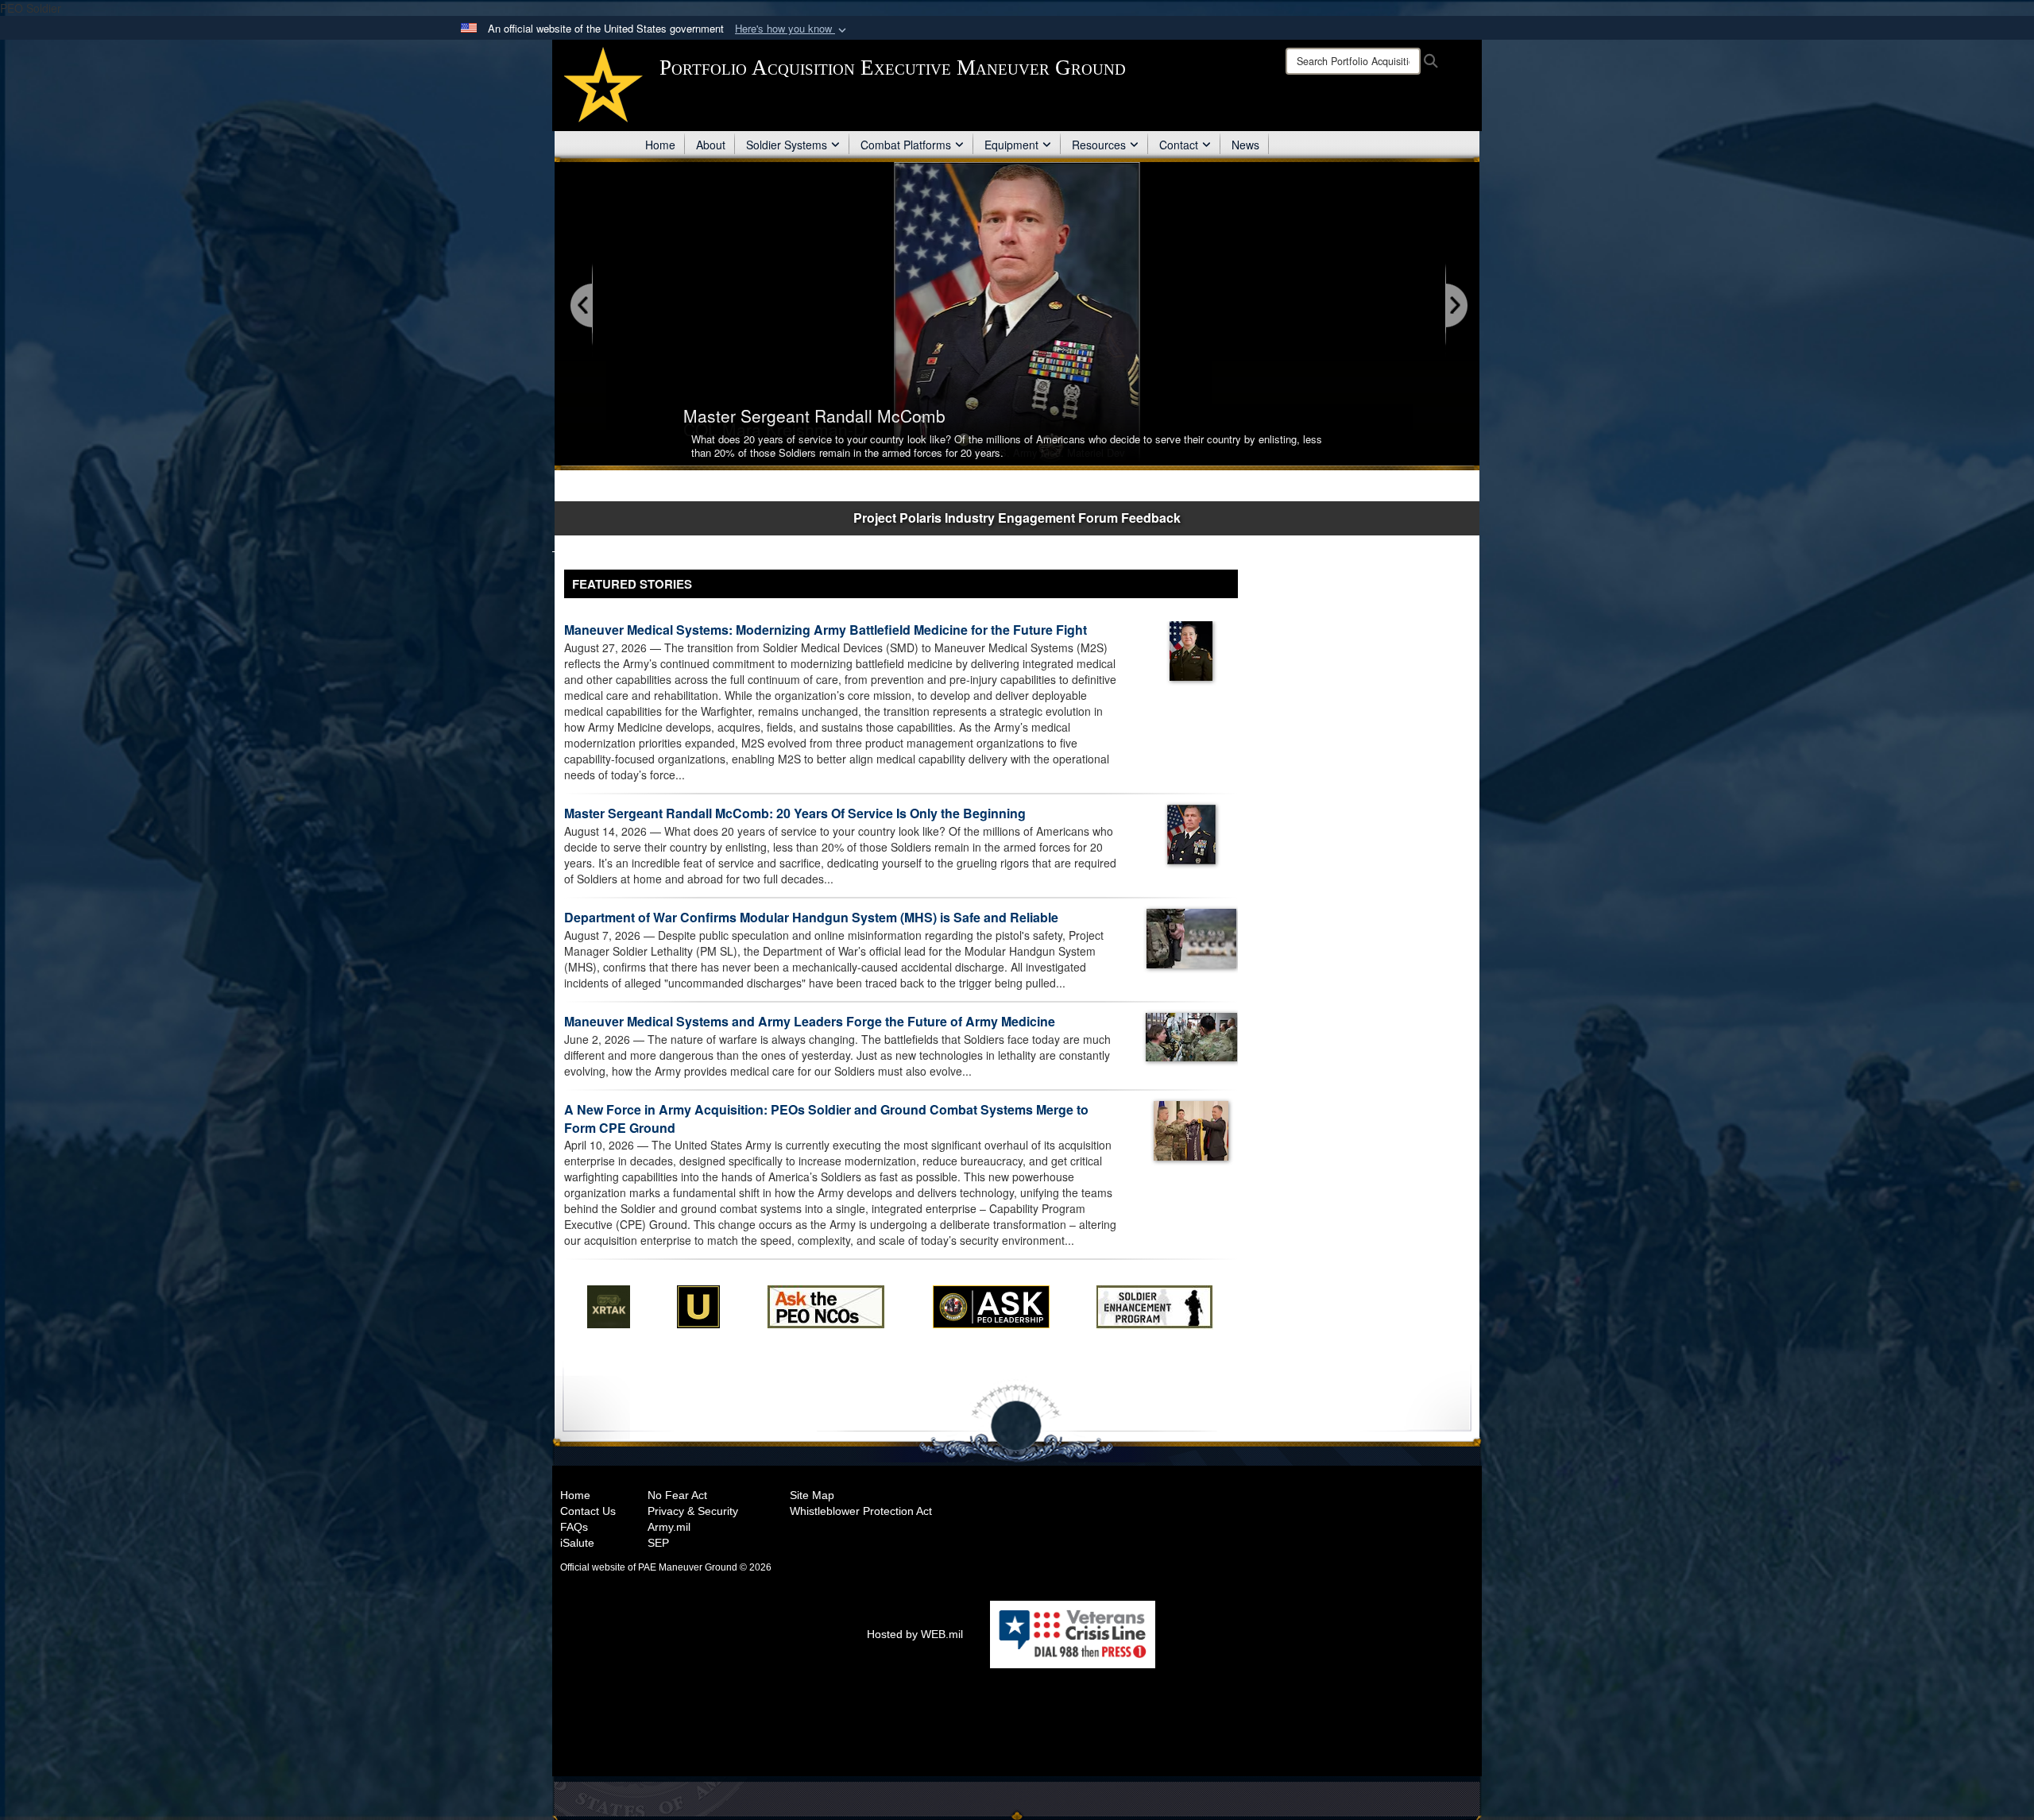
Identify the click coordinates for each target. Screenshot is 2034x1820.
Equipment (1011, 145)
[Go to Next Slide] (1456, 306)
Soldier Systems (787, 145)
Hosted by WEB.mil (915, 1634)
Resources (1099, 145)
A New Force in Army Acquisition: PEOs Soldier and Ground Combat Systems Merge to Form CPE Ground (826, 1119)
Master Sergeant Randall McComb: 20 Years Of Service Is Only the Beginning (795, 813)
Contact (1179, 145)
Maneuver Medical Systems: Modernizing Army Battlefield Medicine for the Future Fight (826, 630)
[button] (792, 29)
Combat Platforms (906, 145)
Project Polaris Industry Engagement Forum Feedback (1017, 518)
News (1245, 145)
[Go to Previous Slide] (582, 306)
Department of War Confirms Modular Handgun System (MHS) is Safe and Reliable (811, 917)
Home (660, 145)
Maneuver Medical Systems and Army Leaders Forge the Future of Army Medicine (810, 1021)
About (711, 145)
